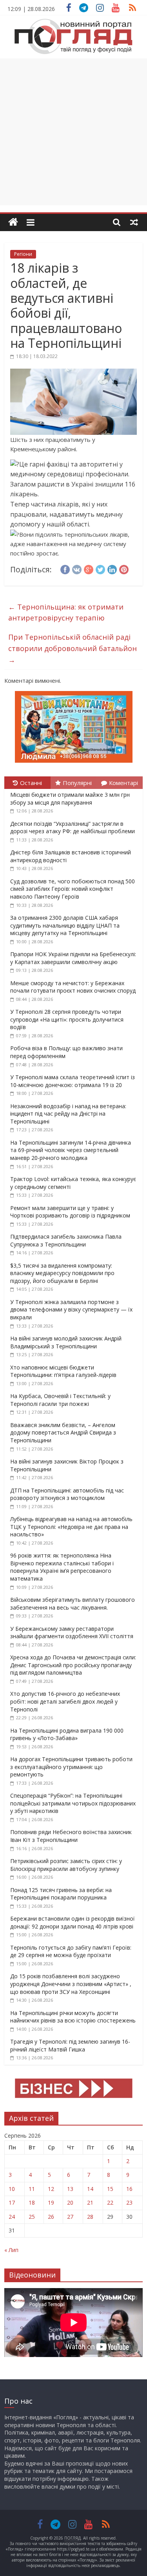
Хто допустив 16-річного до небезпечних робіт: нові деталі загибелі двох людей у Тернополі (65, 1701)
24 (12, 2217)
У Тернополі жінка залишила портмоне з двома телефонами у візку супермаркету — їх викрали (71, 1310)
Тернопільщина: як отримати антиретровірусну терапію (66, 612)
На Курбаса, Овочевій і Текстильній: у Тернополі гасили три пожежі (60, 1400)
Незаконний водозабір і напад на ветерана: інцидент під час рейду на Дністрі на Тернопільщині (68, 1114)
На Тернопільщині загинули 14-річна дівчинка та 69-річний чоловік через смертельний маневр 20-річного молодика (71, 1150)
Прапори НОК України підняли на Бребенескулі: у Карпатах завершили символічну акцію (73, 958)
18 (32, 2202)
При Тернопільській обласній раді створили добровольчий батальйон (73, 648)
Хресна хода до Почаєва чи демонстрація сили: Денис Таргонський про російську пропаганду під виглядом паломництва (73, 1665)
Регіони (23, 254)
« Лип (11, 2250)
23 (129, 2202)
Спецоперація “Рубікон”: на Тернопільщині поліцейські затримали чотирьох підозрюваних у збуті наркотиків (73, 1803)
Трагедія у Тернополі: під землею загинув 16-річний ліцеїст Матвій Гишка (70, 2045)
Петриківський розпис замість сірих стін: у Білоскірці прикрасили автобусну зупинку (66, 1865)
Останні (31, 783)
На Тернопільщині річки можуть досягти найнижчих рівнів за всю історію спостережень (73, 2017)
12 (51, 2189)
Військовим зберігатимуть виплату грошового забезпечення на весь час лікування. (73, 1604)
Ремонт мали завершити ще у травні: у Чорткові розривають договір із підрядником (70, 1212)
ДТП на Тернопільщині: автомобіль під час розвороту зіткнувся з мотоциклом (67, 1494)
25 (32, 2217)
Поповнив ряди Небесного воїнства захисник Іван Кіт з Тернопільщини (71, 1836)
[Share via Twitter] (100, 568)
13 (70, 2189)
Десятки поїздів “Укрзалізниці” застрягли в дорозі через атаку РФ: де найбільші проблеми (73, 828)
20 (70, 2202)
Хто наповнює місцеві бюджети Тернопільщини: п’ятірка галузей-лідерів (63, 1371)
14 (90, 2189)
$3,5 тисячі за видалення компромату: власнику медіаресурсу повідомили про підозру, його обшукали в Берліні (62, 1273)
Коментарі (123, 783)
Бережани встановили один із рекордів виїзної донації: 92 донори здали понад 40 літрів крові (73, 1922)
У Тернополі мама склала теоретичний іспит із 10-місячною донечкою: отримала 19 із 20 (73, 1081)
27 (70, 2217)
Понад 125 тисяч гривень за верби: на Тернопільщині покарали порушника (61, 1894)
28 (90, 2217)
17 (12, 2202)
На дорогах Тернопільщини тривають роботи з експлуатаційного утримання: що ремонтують (71, 1767)
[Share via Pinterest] (124, 568)
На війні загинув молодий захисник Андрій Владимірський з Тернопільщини (66, 1342)
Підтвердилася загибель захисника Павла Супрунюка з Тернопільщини (66, 1240)
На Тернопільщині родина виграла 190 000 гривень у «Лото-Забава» (67, 1734)
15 (110, 2189)
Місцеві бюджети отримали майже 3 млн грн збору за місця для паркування (70, 799)
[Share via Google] (89, 568)
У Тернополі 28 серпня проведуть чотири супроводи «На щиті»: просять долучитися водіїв (67, 1019)
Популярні (77, 783)
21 (90, 2202)
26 (51, 2217)
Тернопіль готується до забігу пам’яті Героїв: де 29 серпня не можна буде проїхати (71, 1951)
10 (12, 2189)
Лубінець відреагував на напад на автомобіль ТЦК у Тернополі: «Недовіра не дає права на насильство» (71, 1527)
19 (51, 2202)
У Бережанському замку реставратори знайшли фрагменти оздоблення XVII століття (72, 1633)
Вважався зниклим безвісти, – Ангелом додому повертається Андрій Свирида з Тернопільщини (63, 1433)
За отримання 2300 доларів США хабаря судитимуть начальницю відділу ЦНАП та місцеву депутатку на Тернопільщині (65, 925)
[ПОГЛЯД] (13, 222)
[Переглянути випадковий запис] (134, 222)
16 (129, 2189)
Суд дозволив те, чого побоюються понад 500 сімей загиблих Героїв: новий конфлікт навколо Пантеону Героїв (73, 889)
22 (110, 2202)
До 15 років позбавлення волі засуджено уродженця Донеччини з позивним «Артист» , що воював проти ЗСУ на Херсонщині (71, 1984)
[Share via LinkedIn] (112, 568)
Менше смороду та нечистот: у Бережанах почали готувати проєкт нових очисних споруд (73, 987)
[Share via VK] (77, 568)
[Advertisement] (73, 132)
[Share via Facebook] (65, 568)
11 (32, 2189)
